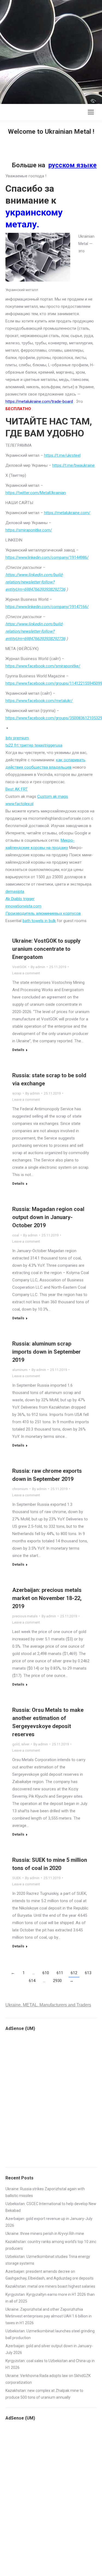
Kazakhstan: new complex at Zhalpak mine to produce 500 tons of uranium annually (44, 2394)
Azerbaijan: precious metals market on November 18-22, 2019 (47, 1598)
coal (16, 1235)
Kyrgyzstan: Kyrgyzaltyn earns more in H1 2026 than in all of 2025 (50, 2298)
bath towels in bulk (39, 921)
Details (18, 1050)
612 (74, 1973)
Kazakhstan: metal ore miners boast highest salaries (50, 2286)
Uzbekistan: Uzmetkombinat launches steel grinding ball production (50, 2334)
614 (32, 1981)
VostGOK (19, 967)
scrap (17, 1093)
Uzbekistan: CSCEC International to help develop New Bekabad (51, 2207)
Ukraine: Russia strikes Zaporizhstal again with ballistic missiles (45, 2192)
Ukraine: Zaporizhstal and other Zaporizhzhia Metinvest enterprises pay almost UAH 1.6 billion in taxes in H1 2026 (49, 2316)
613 (88, 1973)
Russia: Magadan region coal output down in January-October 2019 (48, 1217)
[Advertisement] (51, 51)
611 (60, 1973)
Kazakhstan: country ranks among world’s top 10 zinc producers (51, 2245)
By (38, 967)
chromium (20, 1489)
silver (25, 1744)
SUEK (17, 1878)
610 (46, 1973)
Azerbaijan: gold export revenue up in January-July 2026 (49, 2222)
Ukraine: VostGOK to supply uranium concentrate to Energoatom (46, 949)
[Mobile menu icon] (91, 112)
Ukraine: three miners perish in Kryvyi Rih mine (45, 2234)
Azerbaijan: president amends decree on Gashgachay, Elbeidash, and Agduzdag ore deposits (50, 2275)
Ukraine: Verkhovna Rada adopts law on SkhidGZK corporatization (48, 2379)
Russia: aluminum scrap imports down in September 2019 (47, 1352)
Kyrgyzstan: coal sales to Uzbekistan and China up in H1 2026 (50, 2364)
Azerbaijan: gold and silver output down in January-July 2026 (49, 2349)
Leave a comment (26, 973)
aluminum (20, 1370)
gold (16, 1744)
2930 (57, 1981)
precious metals (25, 1616)
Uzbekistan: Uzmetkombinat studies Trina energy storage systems (48, 2260)
